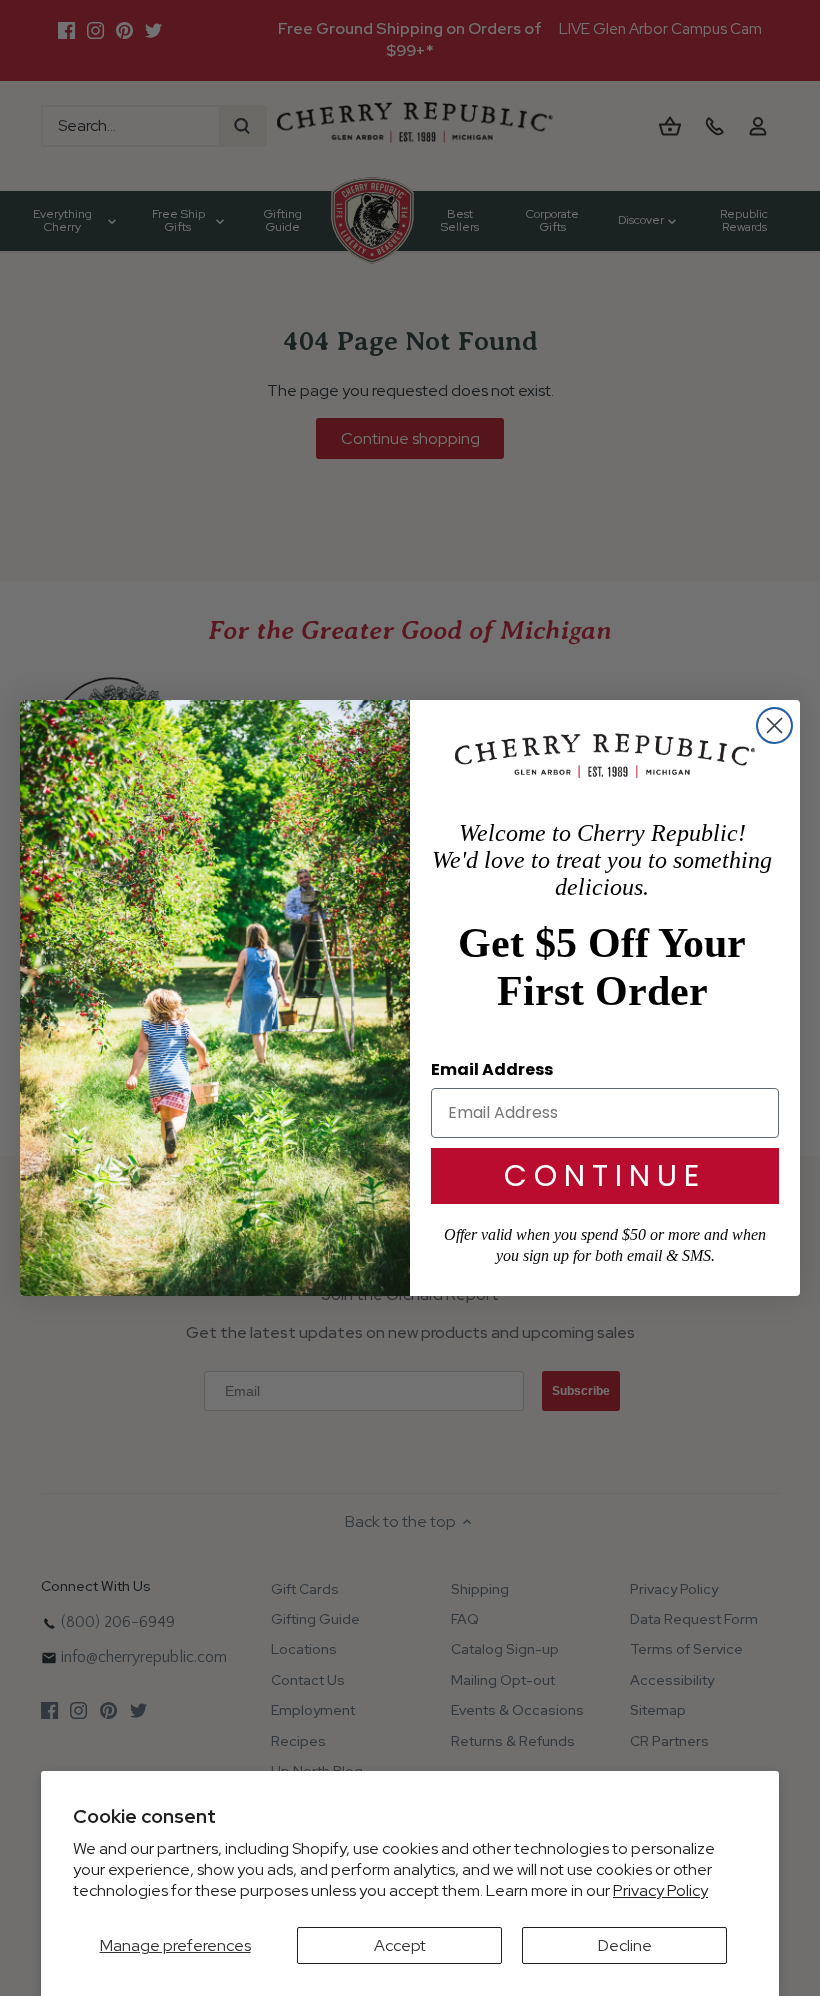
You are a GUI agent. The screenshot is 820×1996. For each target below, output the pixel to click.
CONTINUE (605, 1175)
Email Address (492, 1069)
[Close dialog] (774, 725)
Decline (625, 1945)
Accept (400, 1945)
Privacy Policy (660, 1890)
